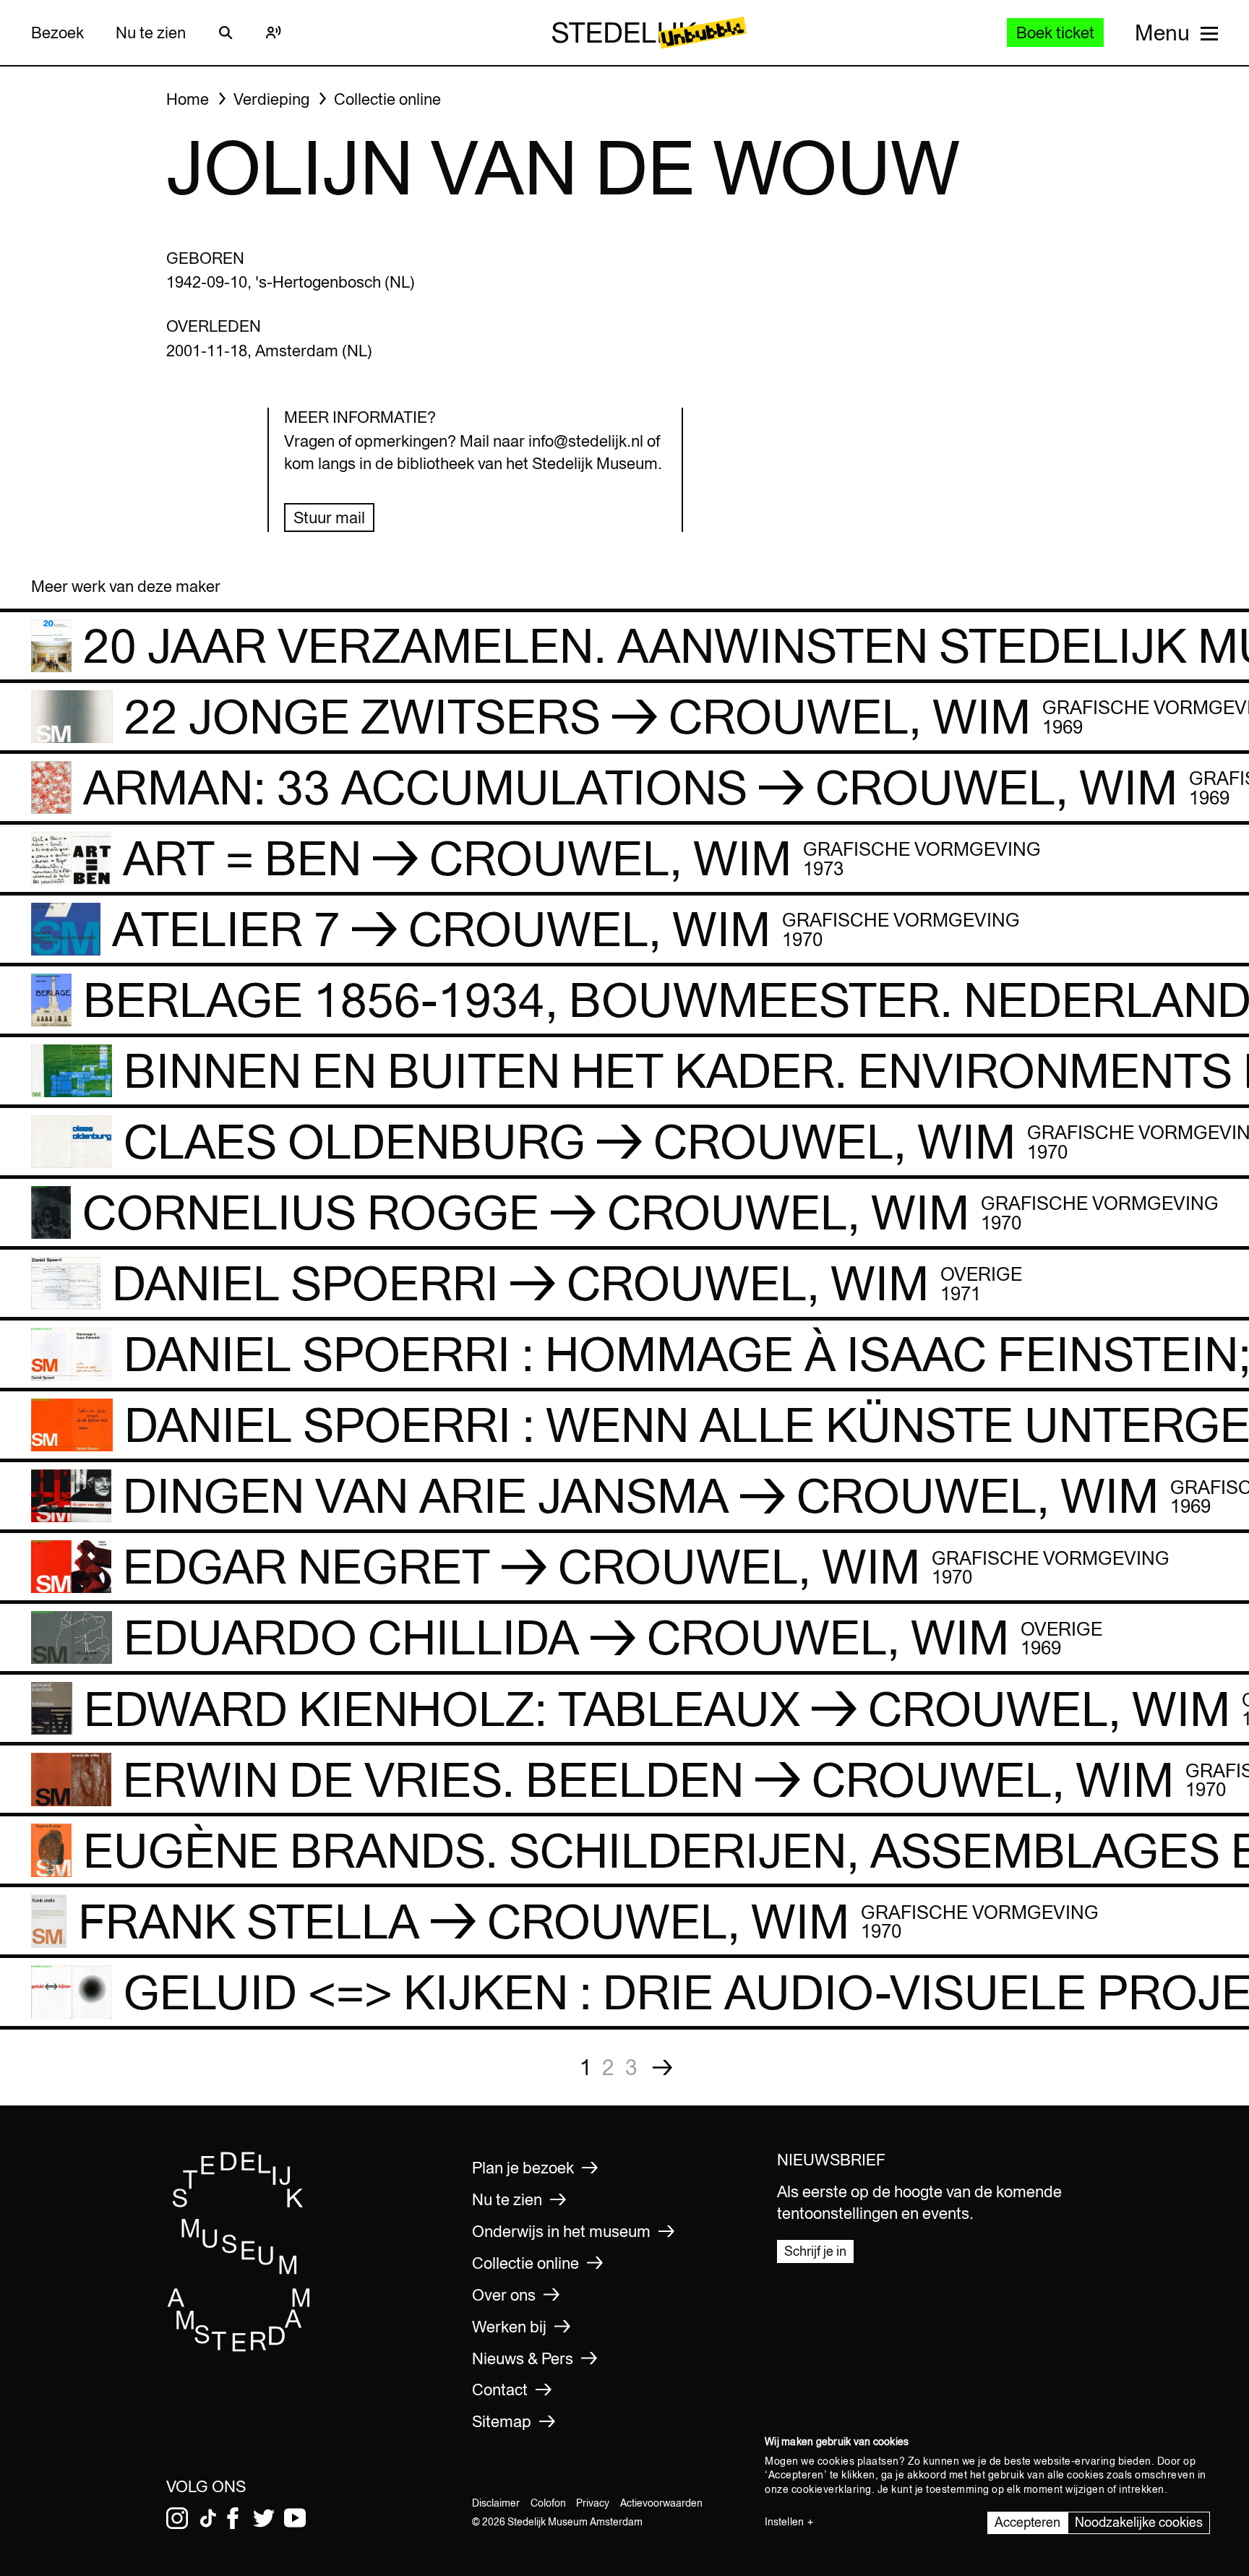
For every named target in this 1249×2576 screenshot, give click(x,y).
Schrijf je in (815, 2251)
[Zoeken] (226, 33)
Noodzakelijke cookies (1139, 2522)
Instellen (784, 2522)
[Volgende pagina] (662, 2068)
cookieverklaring (832, 2489)
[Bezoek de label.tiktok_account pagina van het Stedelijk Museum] (208, 2518)
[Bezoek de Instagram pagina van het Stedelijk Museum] (177, 2518)
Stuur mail (329, 518)
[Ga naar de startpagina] (239, 2348)
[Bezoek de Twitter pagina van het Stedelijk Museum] (264, 2518)
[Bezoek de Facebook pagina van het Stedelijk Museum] (233, 2518)
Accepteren (1027, 2522)
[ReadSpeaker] (273, 33)
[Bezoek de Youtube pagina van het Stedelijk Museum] (295, 2518)
